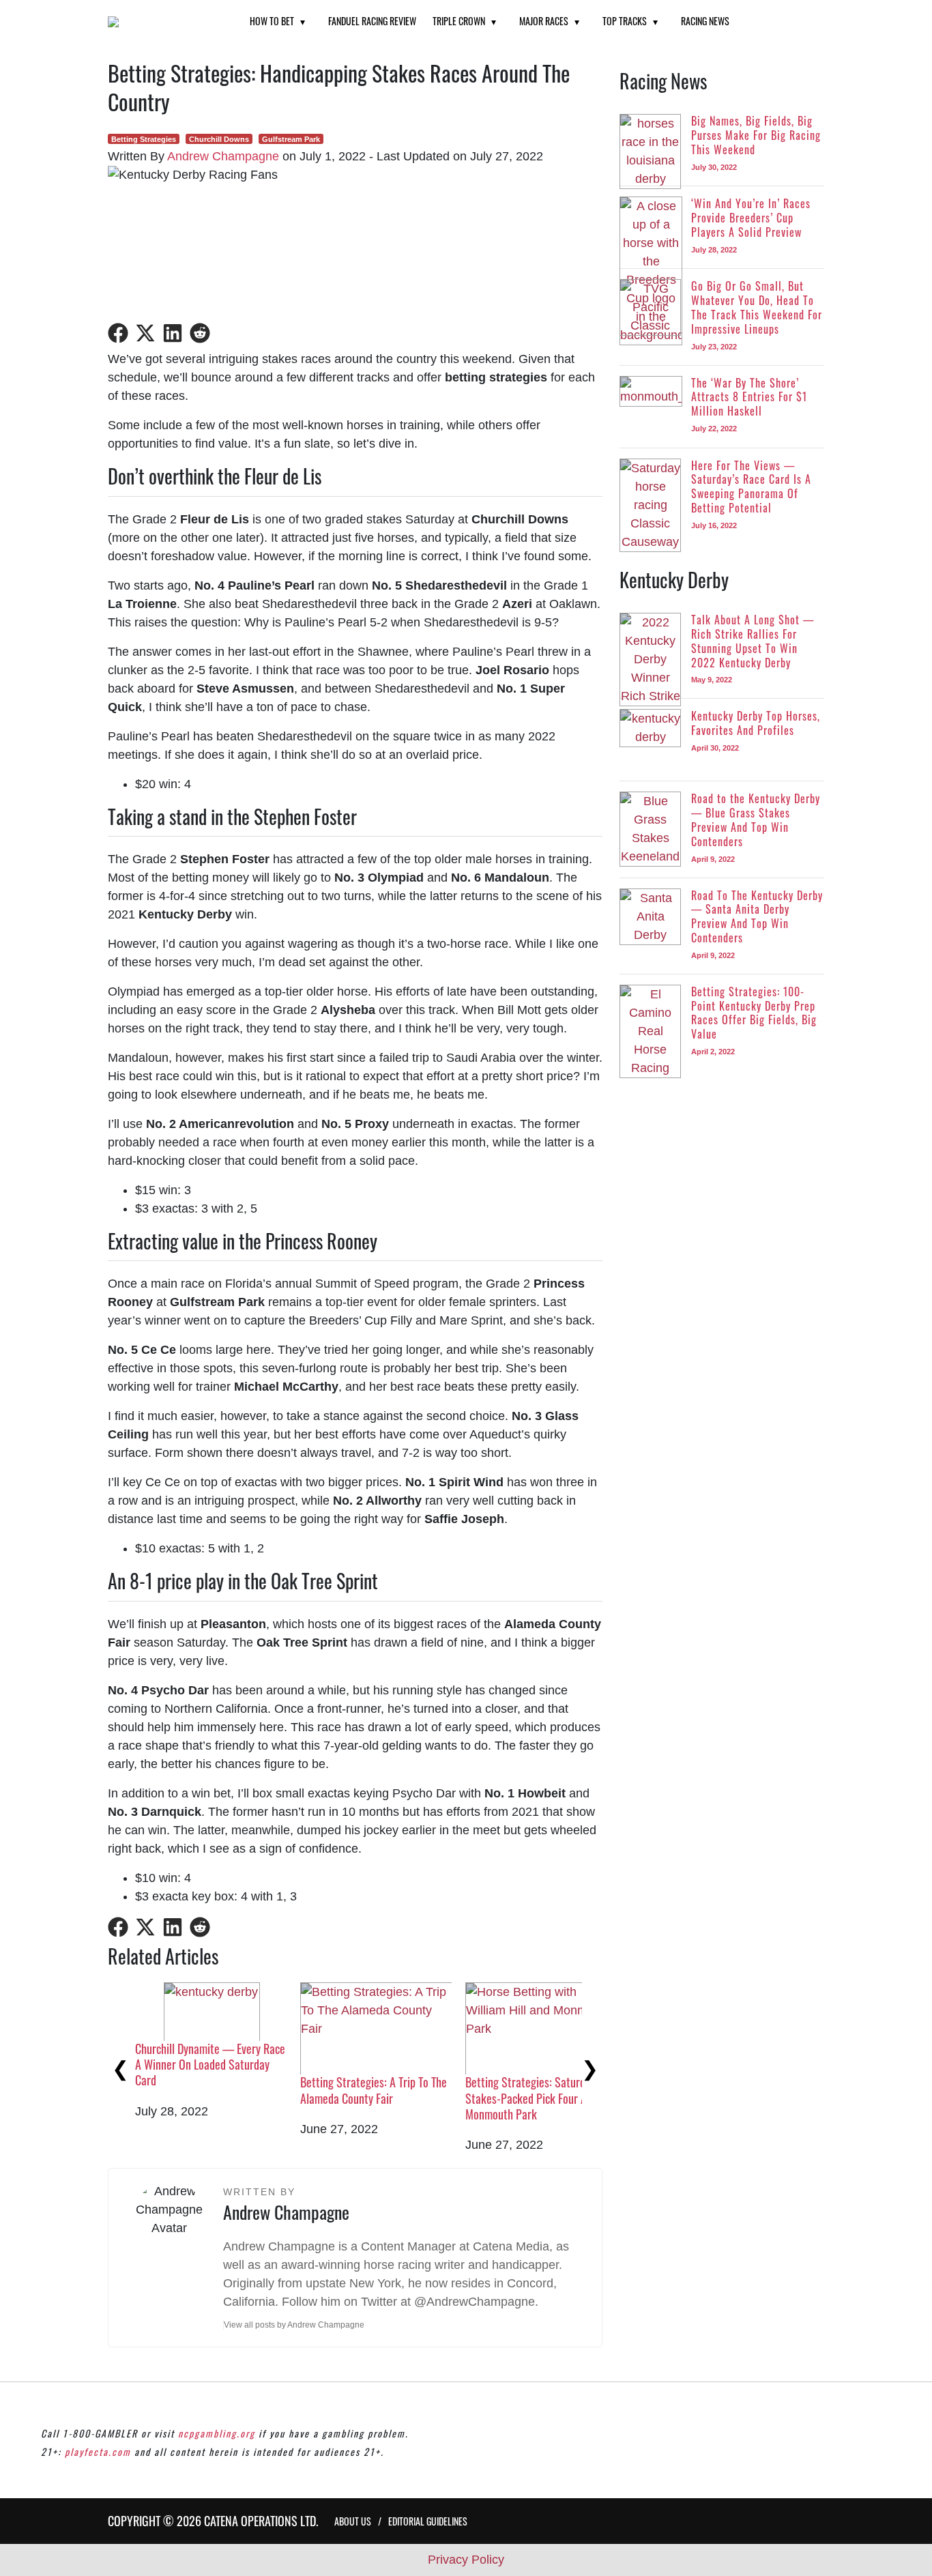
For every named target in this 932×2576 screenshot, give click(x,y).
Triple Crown (459, 21)
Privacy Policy (466, 2560)
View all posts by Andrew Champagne (294, 2325)
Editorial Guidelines (428, 2521)
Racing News (705, 21)
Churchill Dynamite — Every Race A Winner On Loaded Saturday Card (210, 2065)
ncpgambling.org (217, 2433)
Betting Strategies (144, 139)
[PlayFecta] (162, 22)
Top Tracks (625, 21)
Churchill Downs (219, 139)
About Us (353, 2521)
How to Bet (272, 21)
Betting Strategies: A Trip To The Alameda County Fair (374, 2090)
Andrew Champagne (223, 156)
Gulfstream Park (291, 139)
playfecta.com (98, 2451)
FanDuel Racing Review (372, 21)
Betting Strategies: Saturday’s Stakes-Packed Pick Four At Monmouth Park (534, 2098)
